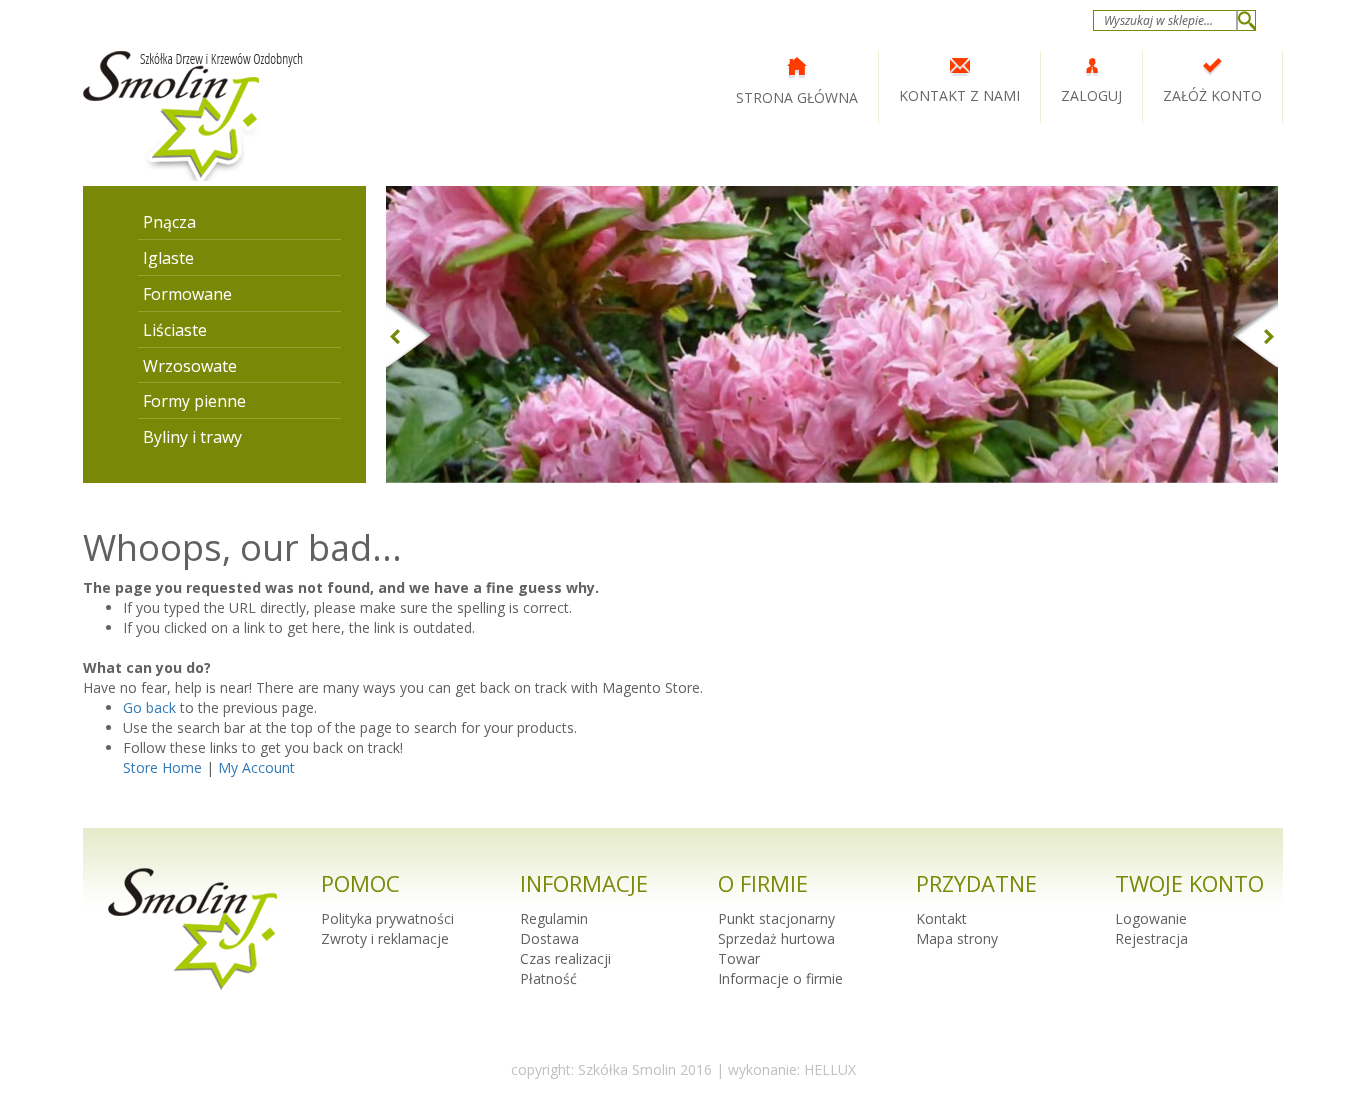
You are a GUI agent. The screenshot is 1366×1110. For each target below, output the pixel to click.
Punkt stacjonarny (776, 918)
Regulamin (554, 918)
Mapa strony (957, 938)
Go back (149, 707)
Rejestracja (1151, 938)
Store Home (162, 767)
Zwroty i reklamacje (385, 938)
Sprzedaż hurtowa (776, 938)
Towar (739, 958)
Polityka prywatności (387, 918)
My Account (256, 767)
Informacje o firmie (780, 978)
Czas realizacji (565, 958)
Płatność (548, 978)
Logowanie (1151, 918)
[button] (453, 334)
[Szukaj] (1246, 20)
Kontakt (941, 918)
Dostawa (549, 938)
